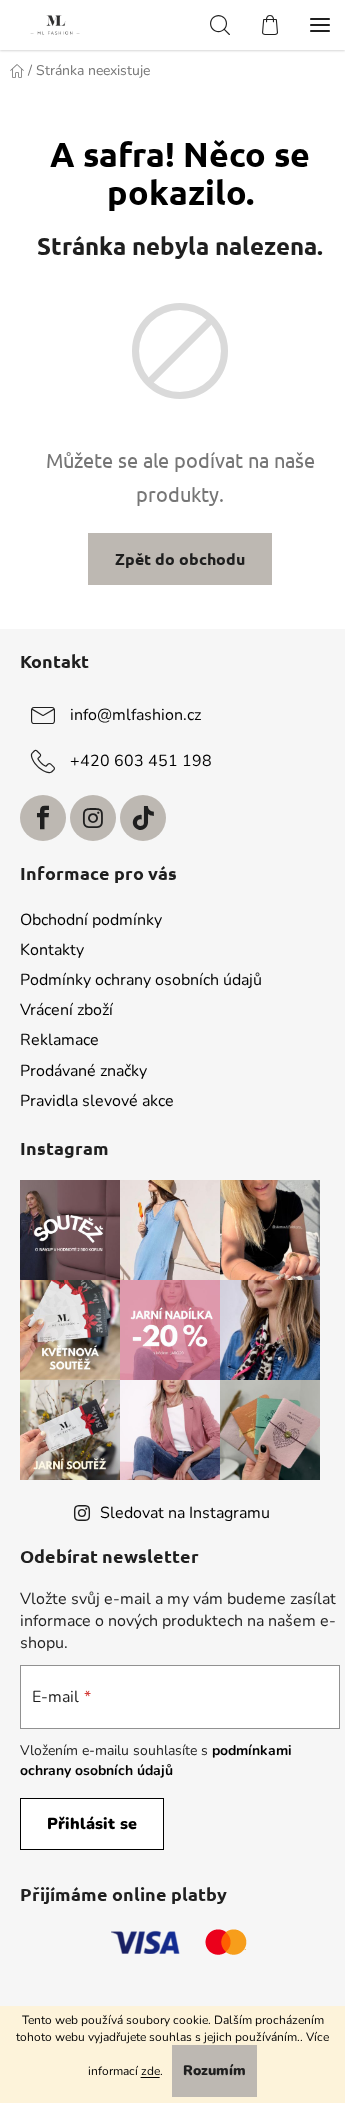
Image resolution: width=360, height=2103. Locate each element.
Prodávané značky (83, 1071)
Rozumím (214, 2070)
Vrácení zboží (66, 1010)
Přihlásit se (92, 1824)
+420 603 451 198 (141, 761)
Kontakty (52, 950)
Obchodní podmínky (91, 920)
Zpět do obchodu (180, 558)
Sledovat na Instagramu (185, 1513)
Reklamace (59, 1040)
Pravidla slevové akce (97, 1101)
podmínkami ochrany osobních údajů (156, 1760)
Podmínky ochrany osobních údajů (141, 980)
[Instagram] (93, 818)
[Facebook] (43, 818)
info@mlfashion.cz (135, 715)
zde (150, 2071)
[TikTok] (143, 818)
